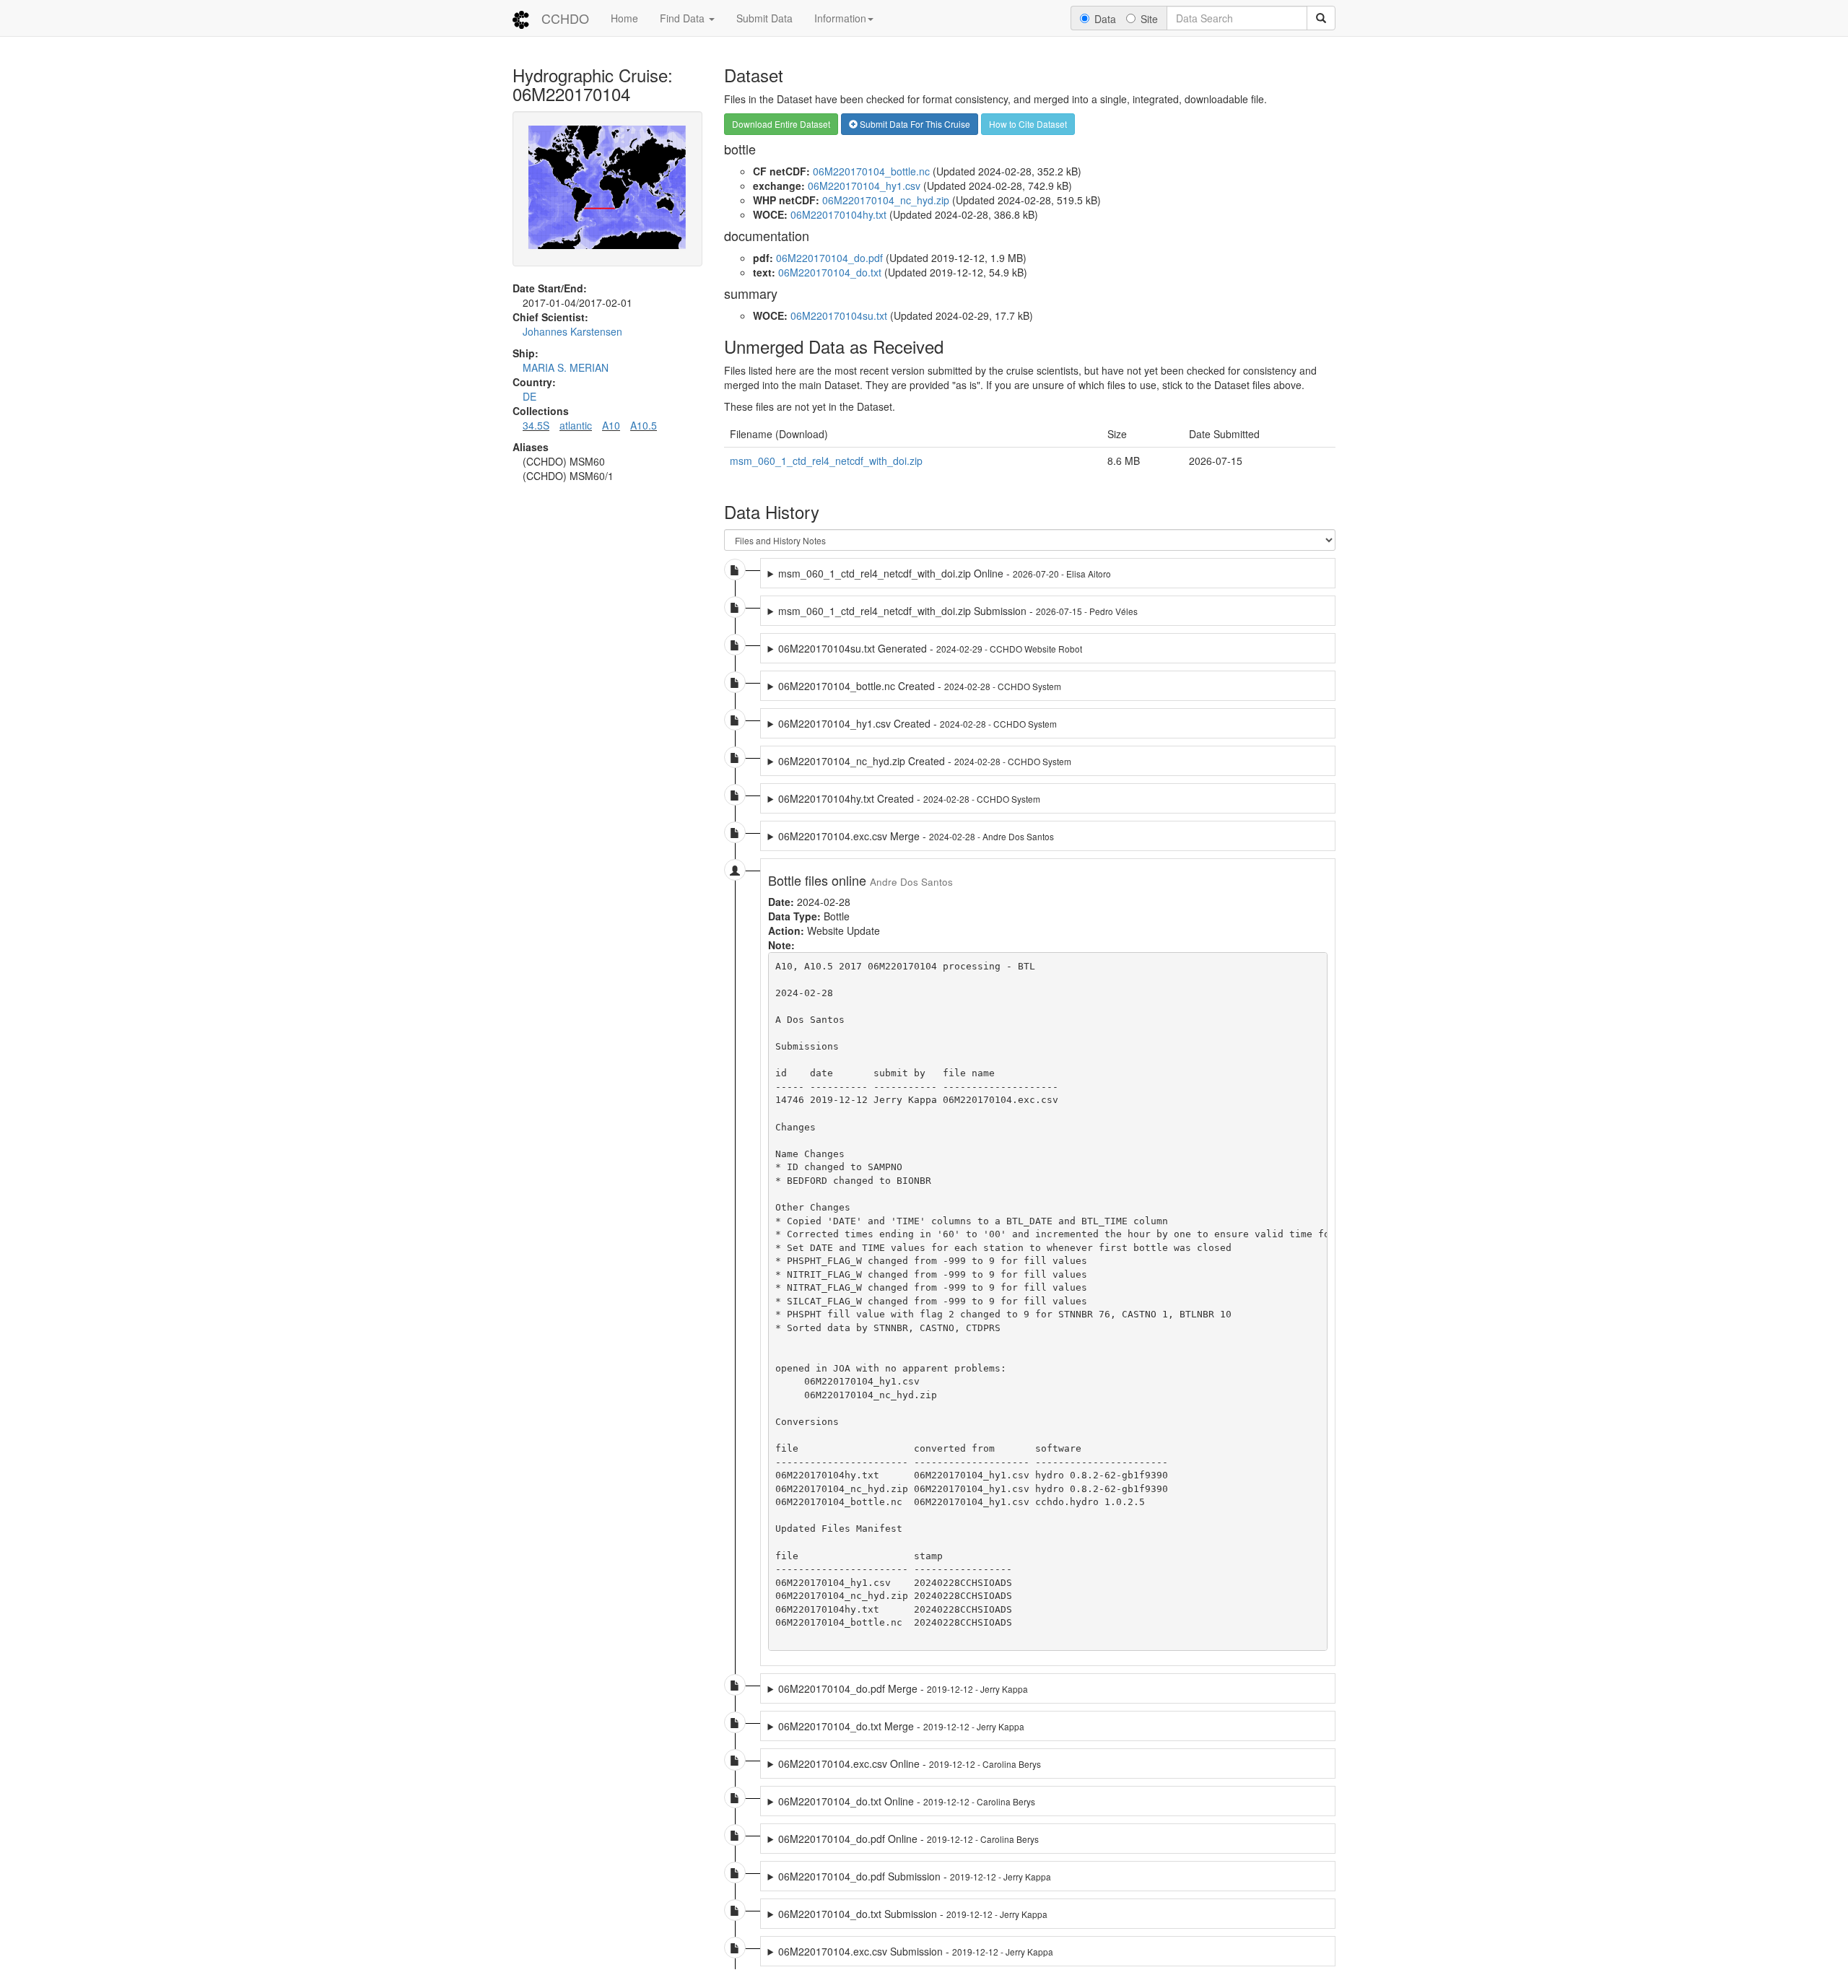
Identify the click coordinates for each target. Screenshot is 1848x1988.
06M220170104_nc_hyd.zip (886, 200)
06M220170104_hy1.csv (864, 186)
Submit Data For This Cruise (914, 124)
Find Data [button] (684, 18)
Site (1149, 19)
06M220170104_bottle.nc (871, 171)
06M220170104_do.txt (830, 272)
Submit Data (764, 18)
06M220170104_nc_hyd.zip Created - (925, 761)
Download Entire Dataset (781, 124)
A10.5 (644, 425)
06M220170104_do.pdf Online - (908, 1839)
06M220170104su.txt (839, 315)
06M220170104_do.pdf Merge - (903, 1688)
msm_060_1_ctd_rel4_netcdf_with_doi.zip (826, 461)
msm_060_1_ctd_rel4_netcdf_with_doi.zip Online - (945, 573)
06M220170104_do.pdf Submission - (915, 1876)
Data (1105, 19)
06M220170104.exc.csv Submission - (916, 1951)
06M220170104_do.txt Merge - (901, 1726)
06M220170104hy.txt (838, 214)
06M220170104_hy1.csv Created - (918, 723)
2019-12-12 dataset (898, 1688)
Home (624, 18)
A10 (611, 425)
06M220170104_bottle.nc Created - (920, 686)
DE (529, 396)
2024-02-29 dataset (925, 648)
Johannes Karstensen (572, 331)
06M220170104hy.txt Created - (909, 798)
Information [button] (840, 18)
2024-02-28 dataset (915, 686)
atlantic (576, 425)
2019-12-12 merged (905, 1764)
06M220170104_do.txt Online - (907, 1801)
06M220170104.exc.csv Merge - (916, 836)
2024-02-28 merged (911, 836)
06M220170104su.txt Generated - (930, 648)
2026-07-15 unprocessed (1003, 611)
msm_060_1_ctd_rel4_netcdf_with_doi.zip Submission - (958, 611)
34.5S (536, 425)
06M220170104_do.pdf (829, 258)
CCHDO (565, 18)
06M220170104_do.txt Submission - (913, 1914)
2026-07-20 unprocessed (940, 573)
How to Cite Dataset (1028, 124)
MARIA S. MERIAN (566, 367)
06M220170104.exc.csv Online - (910, 1764)
